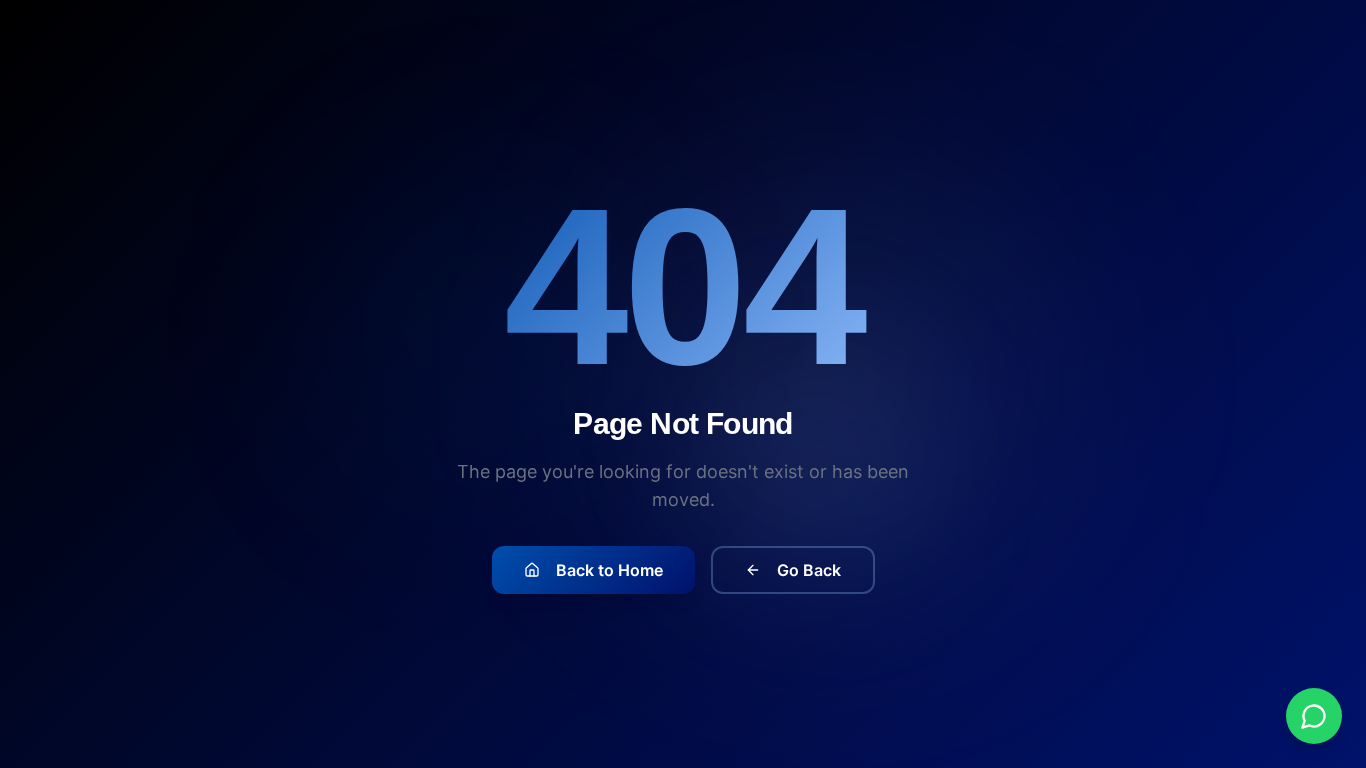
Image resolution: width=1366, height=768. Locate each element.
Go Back (809, 570)
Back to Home (609, 570)
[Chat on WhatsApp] (1314, 716)
